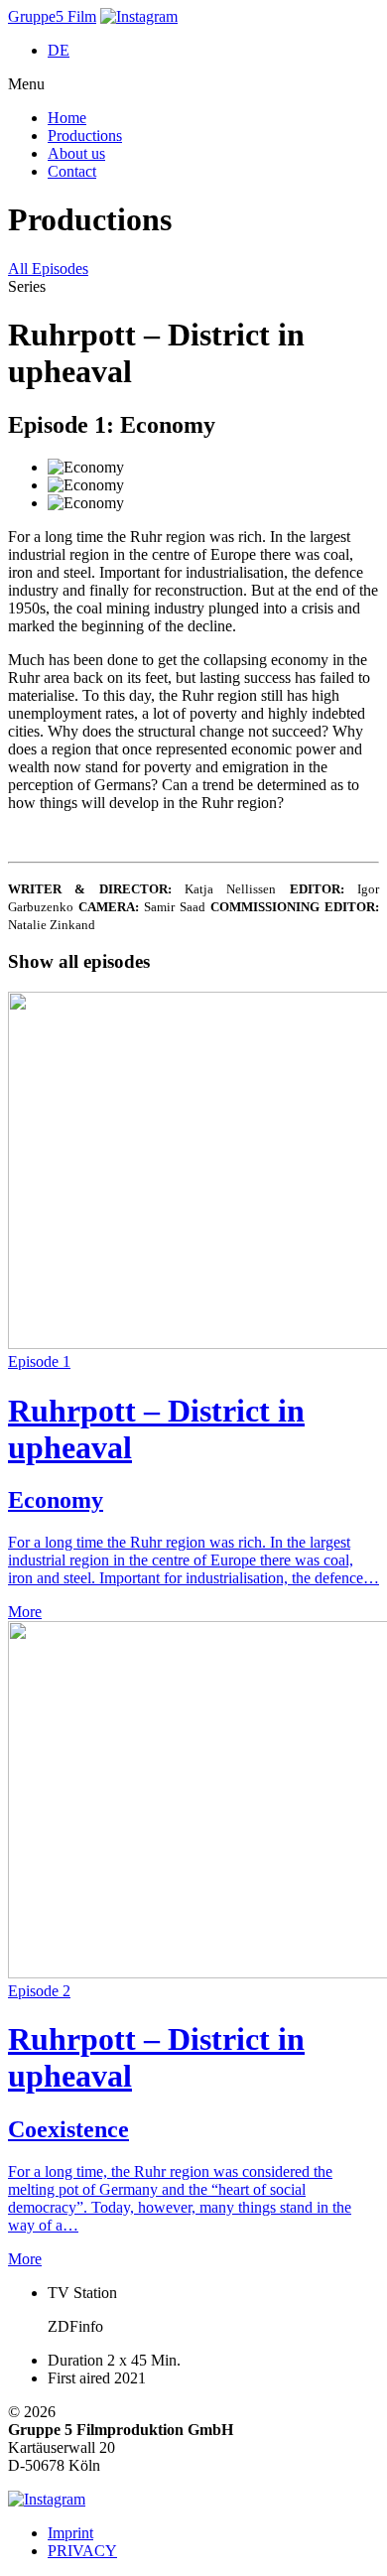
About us (76, 153)
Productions (85, 136)
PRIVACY (82, 2551)
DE (59, 50)
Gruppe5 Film (52, 16)
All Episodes (48, 269)
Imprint (70, 2533)
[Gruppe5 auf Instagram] (139, 16)
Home (67, 118)
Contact (72, 171)
